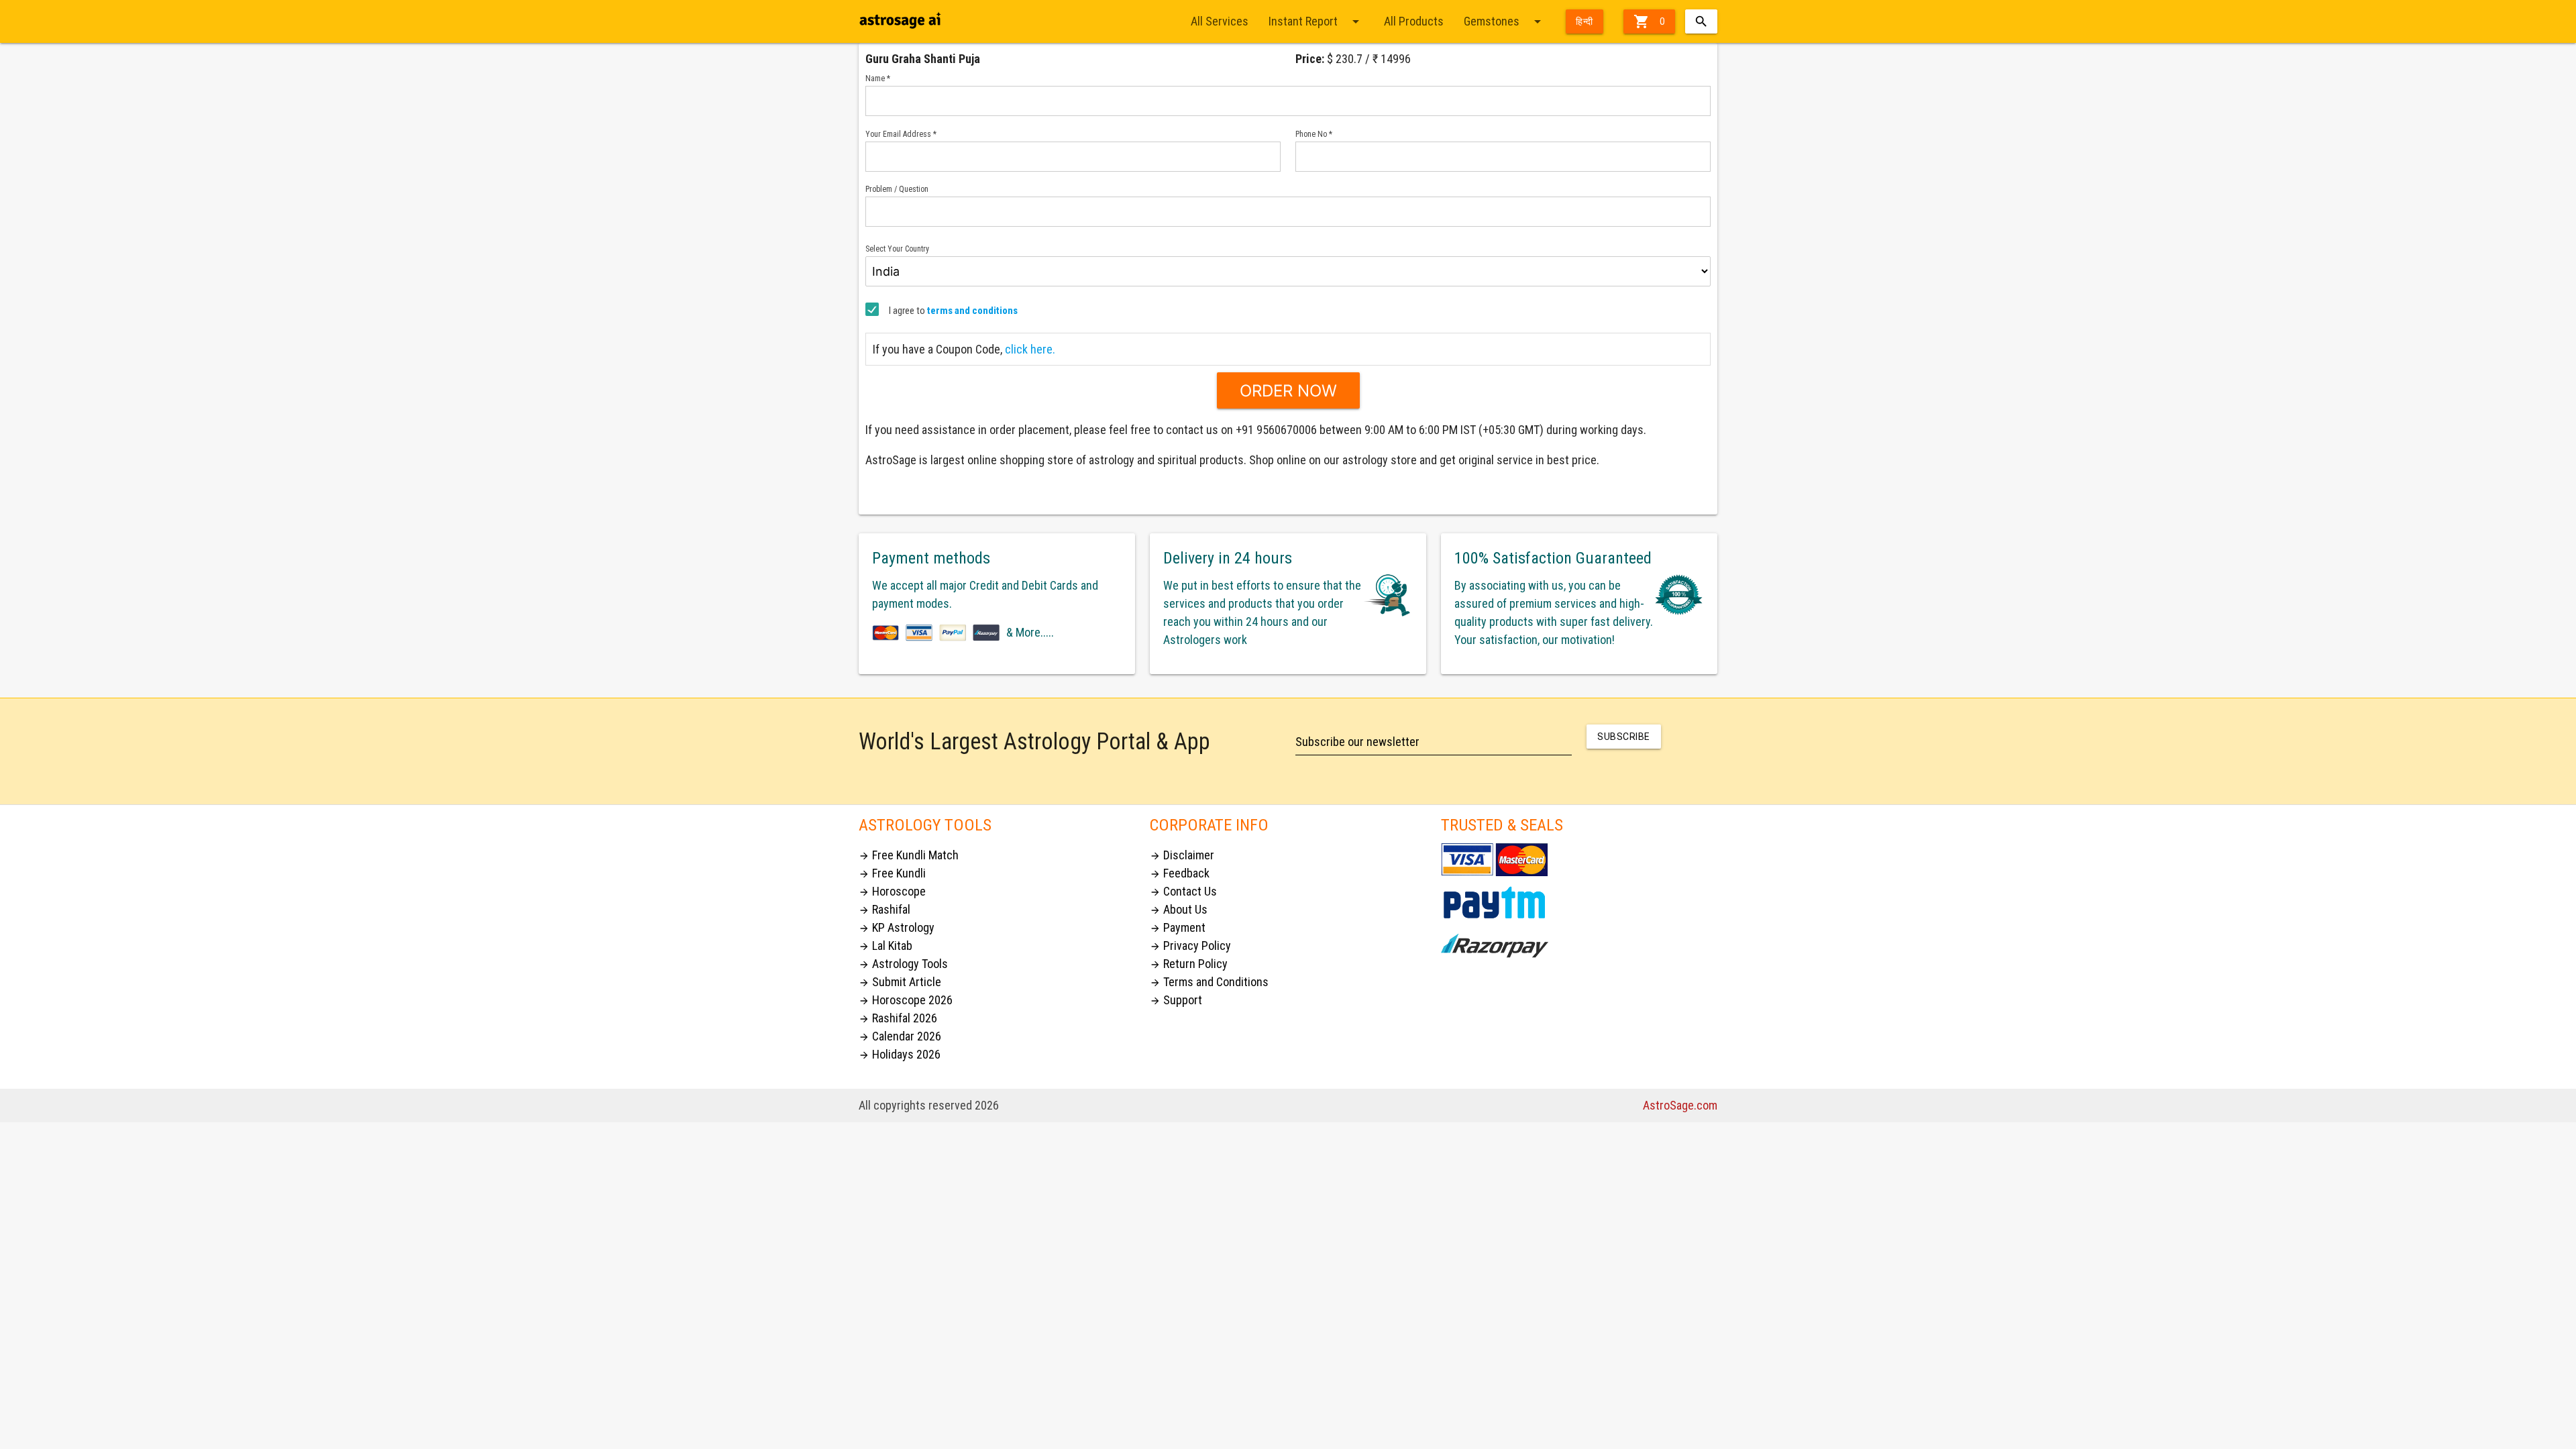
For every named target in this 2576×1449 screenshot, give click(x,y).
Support (1176, 1000)
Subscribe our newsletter (1357, 742)
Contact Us (1183, 891)
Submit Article (900, 982)
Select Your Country (897, 249)
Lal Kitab (885, 946)
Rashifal (884, 909)
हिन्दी (1585, 21)
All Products (1414, 21)
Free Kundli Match (909, 855)
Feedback (1180, 873)
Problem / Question (897, 189)
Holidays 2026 (900, 1054)
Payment (1178, 927)
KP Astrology (897, 927)
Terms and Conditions (1209, 982)
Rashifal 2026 (898, 1018)
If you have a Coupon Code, (964, 349)
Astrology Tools (903, 964)
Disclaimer (1182, 855)
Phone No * (1314, 134)
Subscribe (1624, 737)
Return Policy (1189, 964)
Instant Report (1316, 21)
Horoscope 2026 (906, 1000)
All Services (1220, 21)
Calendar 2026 (900, 1036)
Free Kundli (892, 873)
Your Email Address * (901, 134)
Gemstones (1505, 21)
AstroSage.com (1680, 1105)
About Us (1179, 909)
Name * (878, 78)
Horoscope (892, 891)
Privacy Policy (1190, 946)
